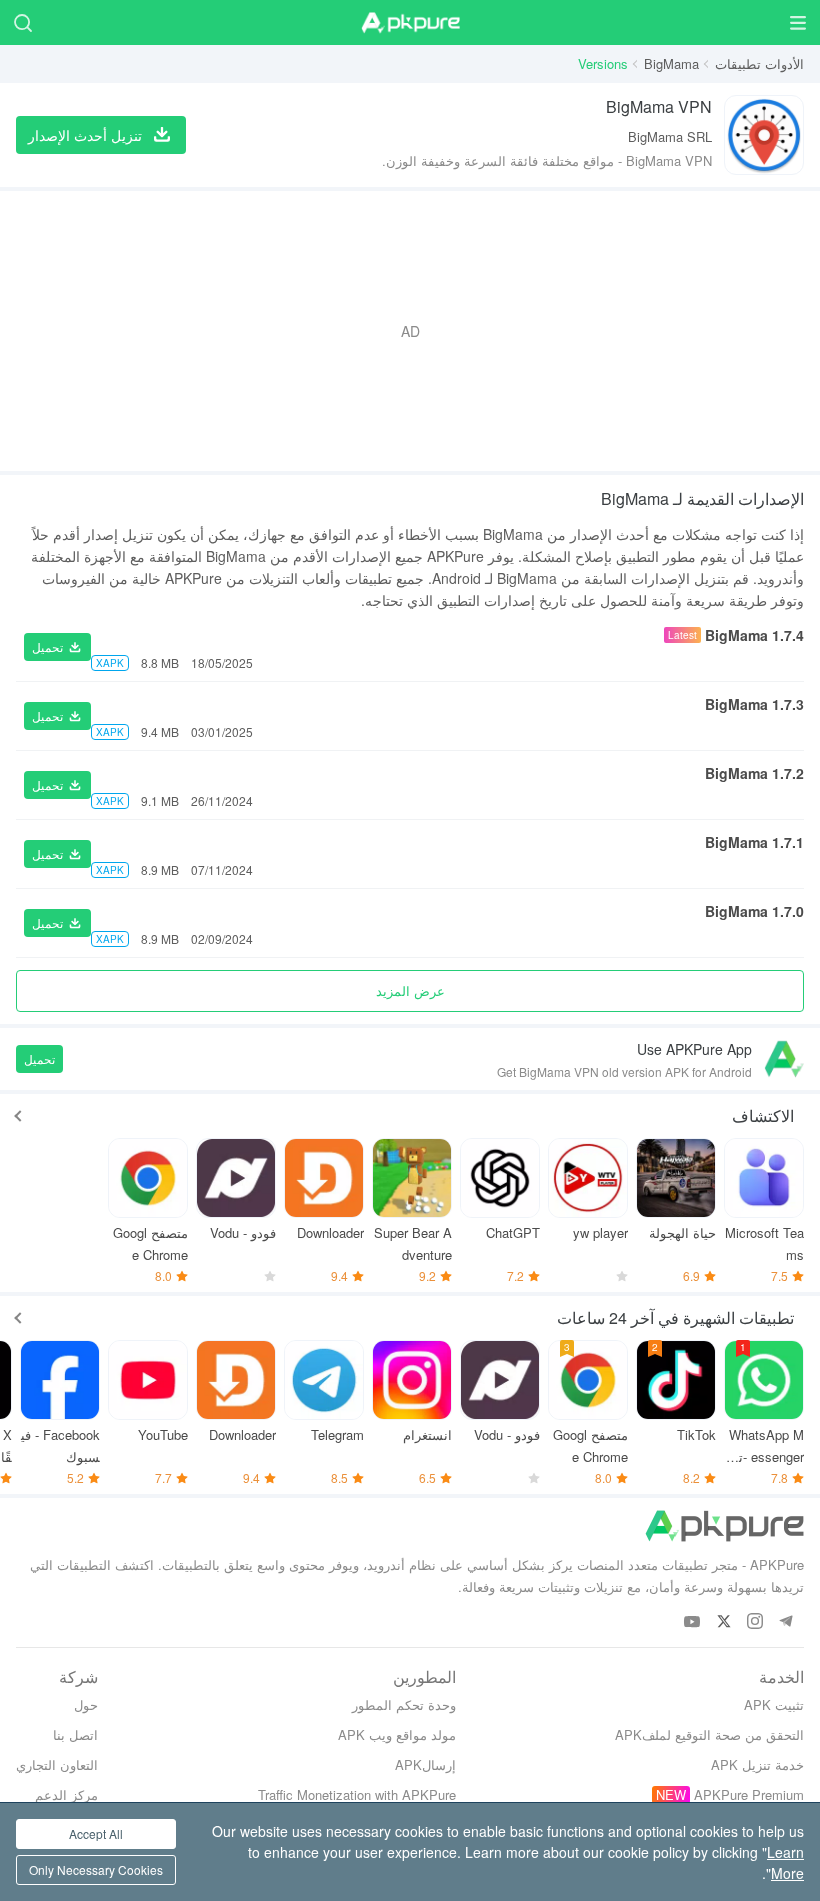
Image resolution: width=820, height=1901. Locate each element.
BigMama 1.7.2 (754, 773)
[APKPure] (410, 23)
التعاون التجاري (57, 1764)
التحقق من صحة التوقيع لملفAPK (709, 1734)
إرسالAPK (425, 1764)
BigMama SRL (670, 136)
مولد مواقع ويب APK (397, 1734)
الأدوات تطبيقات (759, 63)
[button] (57, 647)
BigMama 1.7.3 (754, 704)
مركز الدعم (66, 1794)
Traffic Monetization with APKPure (357, 1794)
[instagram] (754, 1622)
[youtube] (692, 1622)
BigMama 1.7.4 (754, 635)
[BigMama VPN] (764, 135)
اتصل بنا (75, 1734)
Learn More (785, 1862)
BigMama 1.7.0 (754, 911)
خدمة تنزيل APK (757, 1764)
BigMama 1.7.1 (754, 842)
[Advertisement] (410, 331)
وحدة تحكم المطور (404, 1704)
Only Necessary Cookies (96, 1869)
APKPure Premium (749, 1794)
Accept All (96, 1833)
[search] (22, 22)
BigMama (671, 63)
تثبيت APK (774, 1704)
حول (86, 1704)
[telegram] (785, 1622)
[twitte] (723, 1622)
